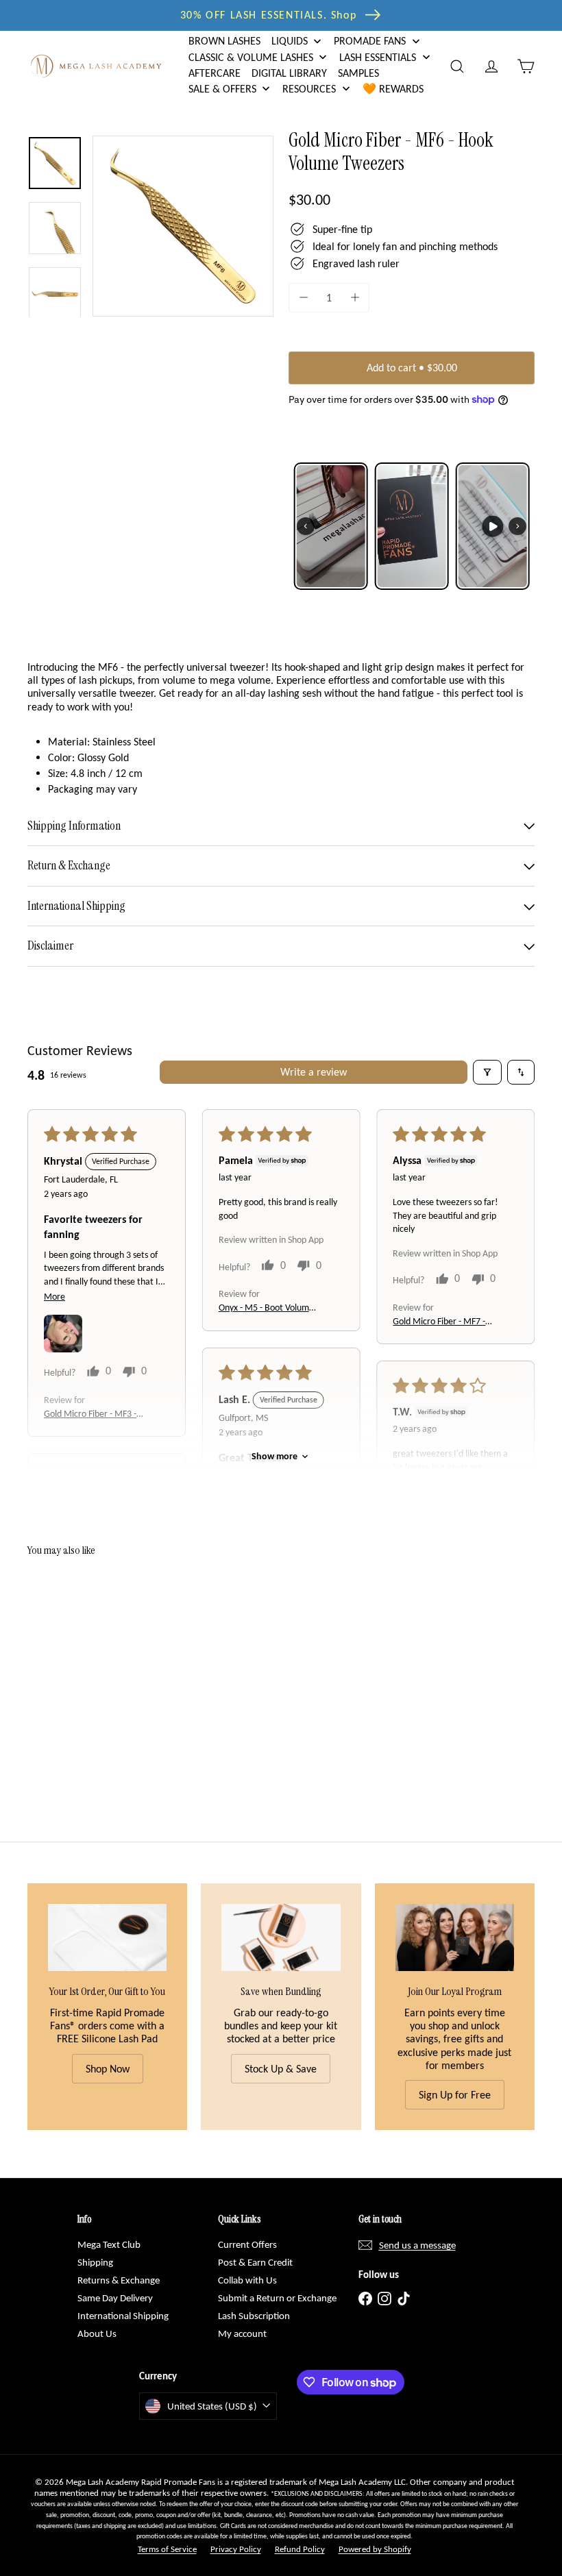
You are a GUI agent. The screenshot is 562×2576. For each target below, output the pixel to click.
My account (242, 2333)
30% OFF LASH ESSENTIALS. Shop (268, 15)
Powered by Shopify (375, 2549)
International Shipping (123, 2316)
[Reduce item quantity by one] (303, 298)
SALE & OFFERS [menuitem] (222, 89)
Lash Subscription (254, 2316)
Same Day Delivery (115, 2298)
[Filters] (487, 1072)
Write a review (314, 1072)
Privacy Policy (236, 2549)
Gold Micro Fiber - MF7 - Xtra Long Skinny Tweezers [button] (439, 1322)
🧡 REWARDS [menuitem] (393, 89)
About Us (97, 2333)
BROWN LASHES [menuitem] (224, 41)
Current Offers (247, 2244)
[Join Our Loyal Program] (455, 1937)
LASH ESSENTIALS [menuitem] (378, 57)
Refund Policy (300, 2549)
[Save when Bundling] (281, 1937)
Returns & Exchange (119, 2280)
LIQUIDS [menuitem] (290, 41)
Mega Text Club (109, 2244)
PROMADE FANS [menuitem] (370, 41)
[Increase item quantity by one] (355, 298)
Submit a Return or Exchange (277, 2298)
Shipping (95, 2262)
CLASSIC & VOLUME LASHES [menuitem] (251, 57)
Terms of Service (167, 2549)
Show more (274, 1456)
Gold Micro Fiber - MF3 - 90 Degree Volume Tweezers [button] (90, 1414)
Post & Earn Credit (255, 2262)
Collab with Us (247, 2280)
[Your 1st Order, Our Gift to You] (107, 1937)
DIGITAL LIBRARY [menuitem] (289, 73)
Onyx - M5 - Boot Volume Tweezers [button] (266, 1308)
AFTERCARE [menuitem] (215, 73)
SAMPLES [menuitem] (358, 73)
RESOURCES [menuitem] (309, 89)
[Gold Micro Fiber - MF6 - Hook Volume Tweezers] (64, 1668)
